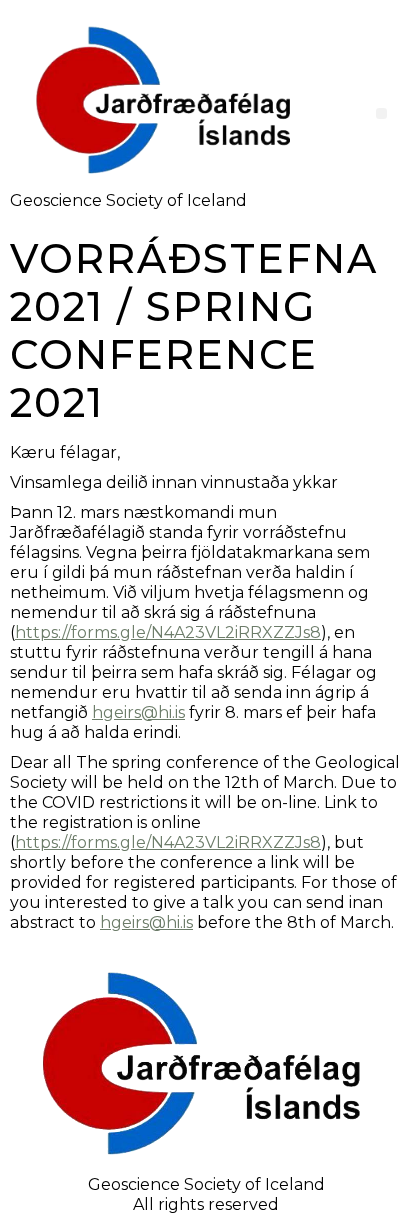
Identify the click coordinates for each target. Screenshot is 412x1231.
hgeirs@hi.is (138, 712)
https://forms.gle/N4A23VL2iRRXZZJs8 (168, 632)
